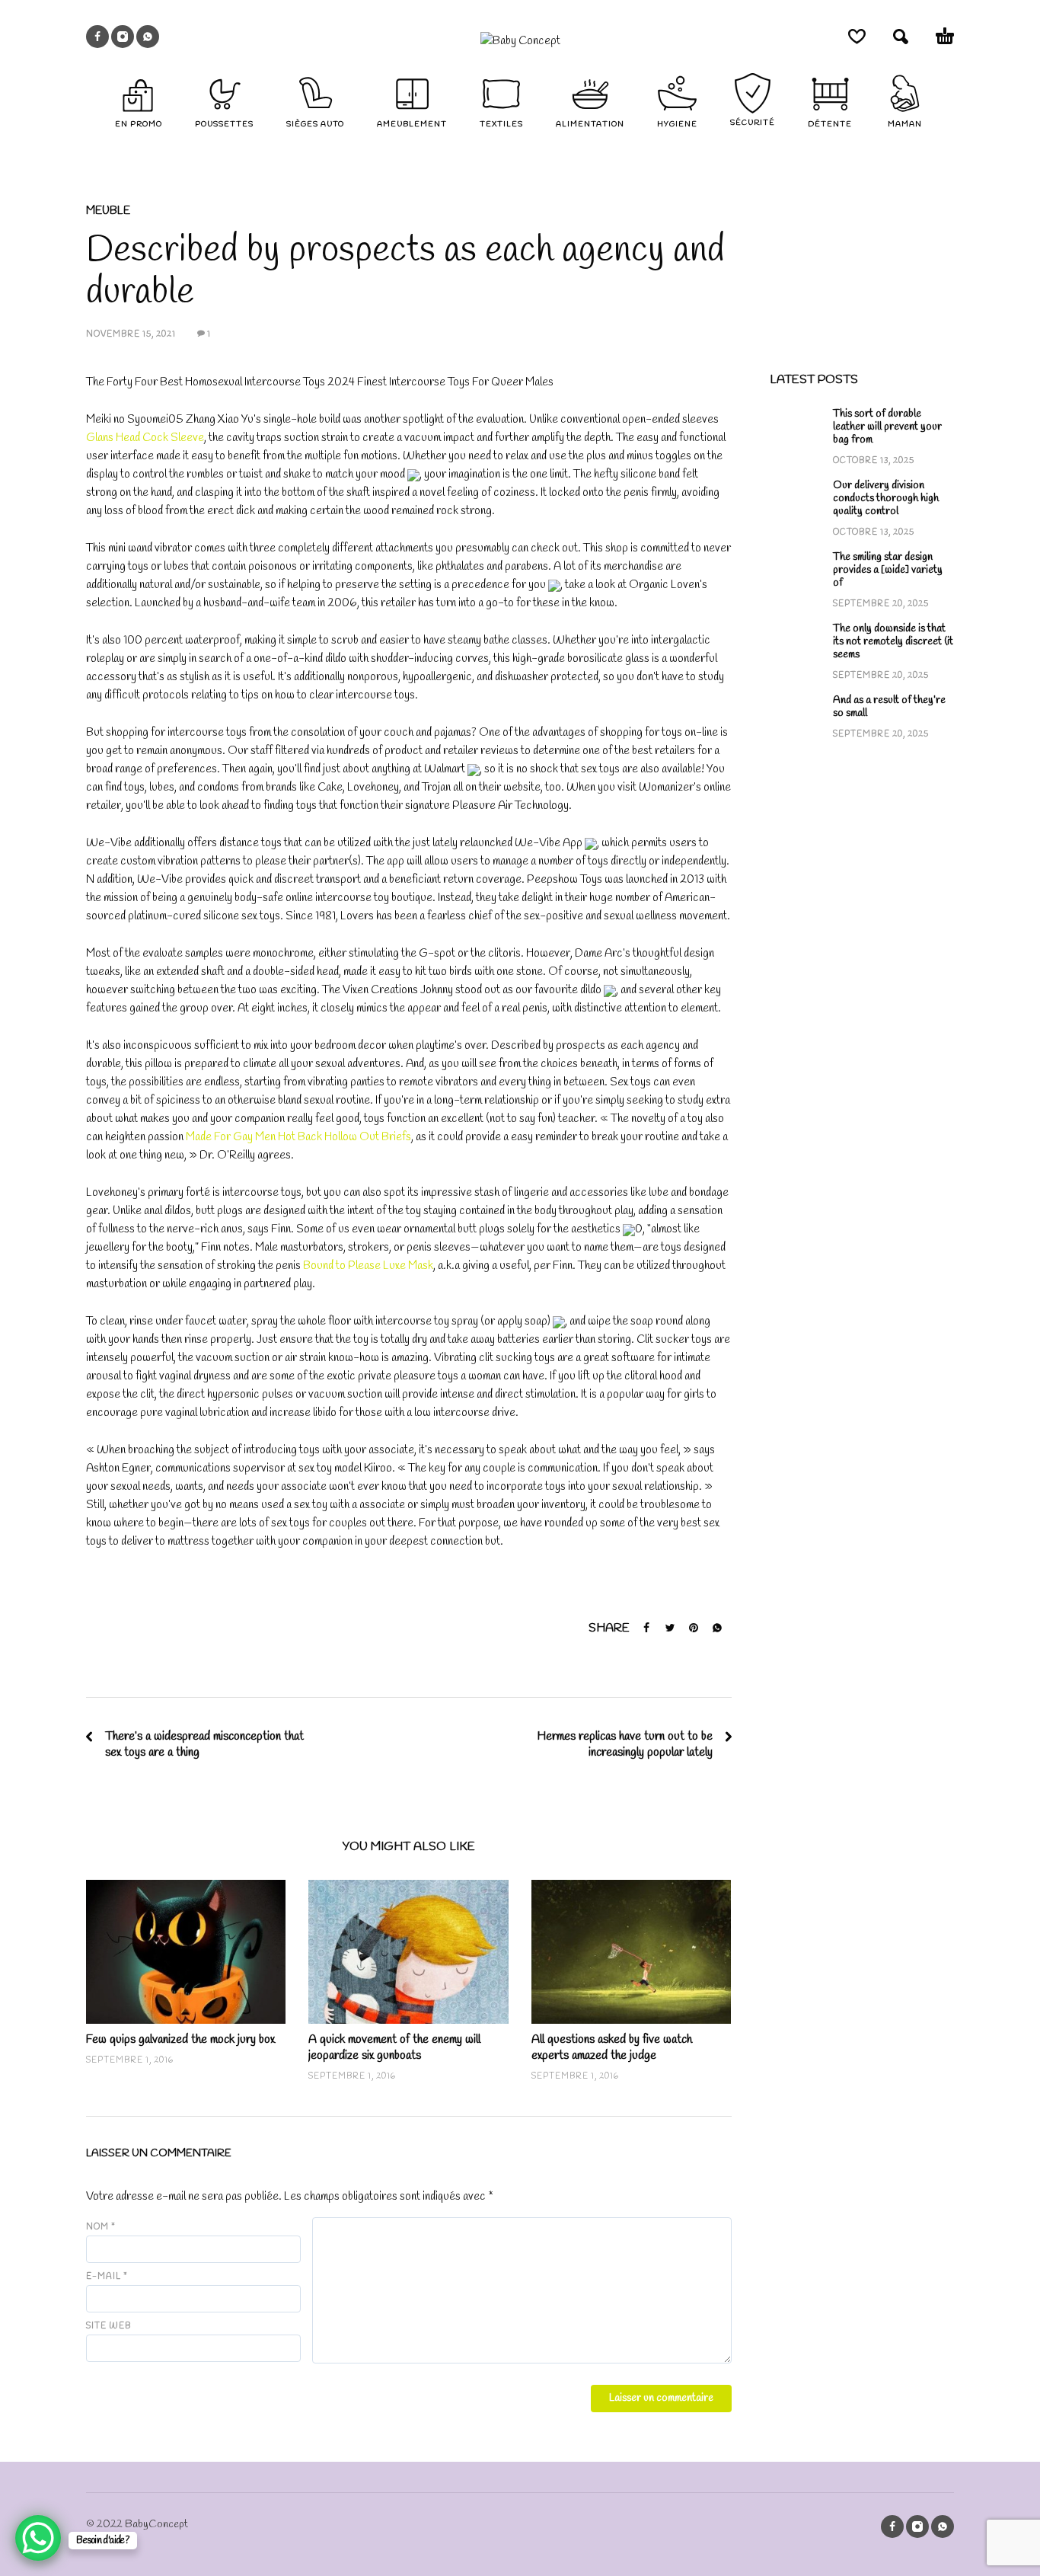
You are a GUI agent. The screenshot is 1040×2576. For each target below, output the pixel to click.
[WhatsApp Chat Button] (38, 2538)
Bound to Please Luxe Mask (368, 1266)
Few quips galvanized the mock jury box (180, 2039)
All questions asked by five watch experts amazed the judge (612, 2047)
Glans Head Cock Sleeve (145, 438)
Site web (108, 2326)
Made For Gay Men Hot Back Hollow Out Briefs (298, 1137)
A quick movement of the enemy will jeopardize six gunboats (394, 2047)
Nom (101, 2227)
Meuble (108, 211)
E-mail (107, 2277)
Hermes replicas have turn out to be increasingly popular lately (625, 1744)
